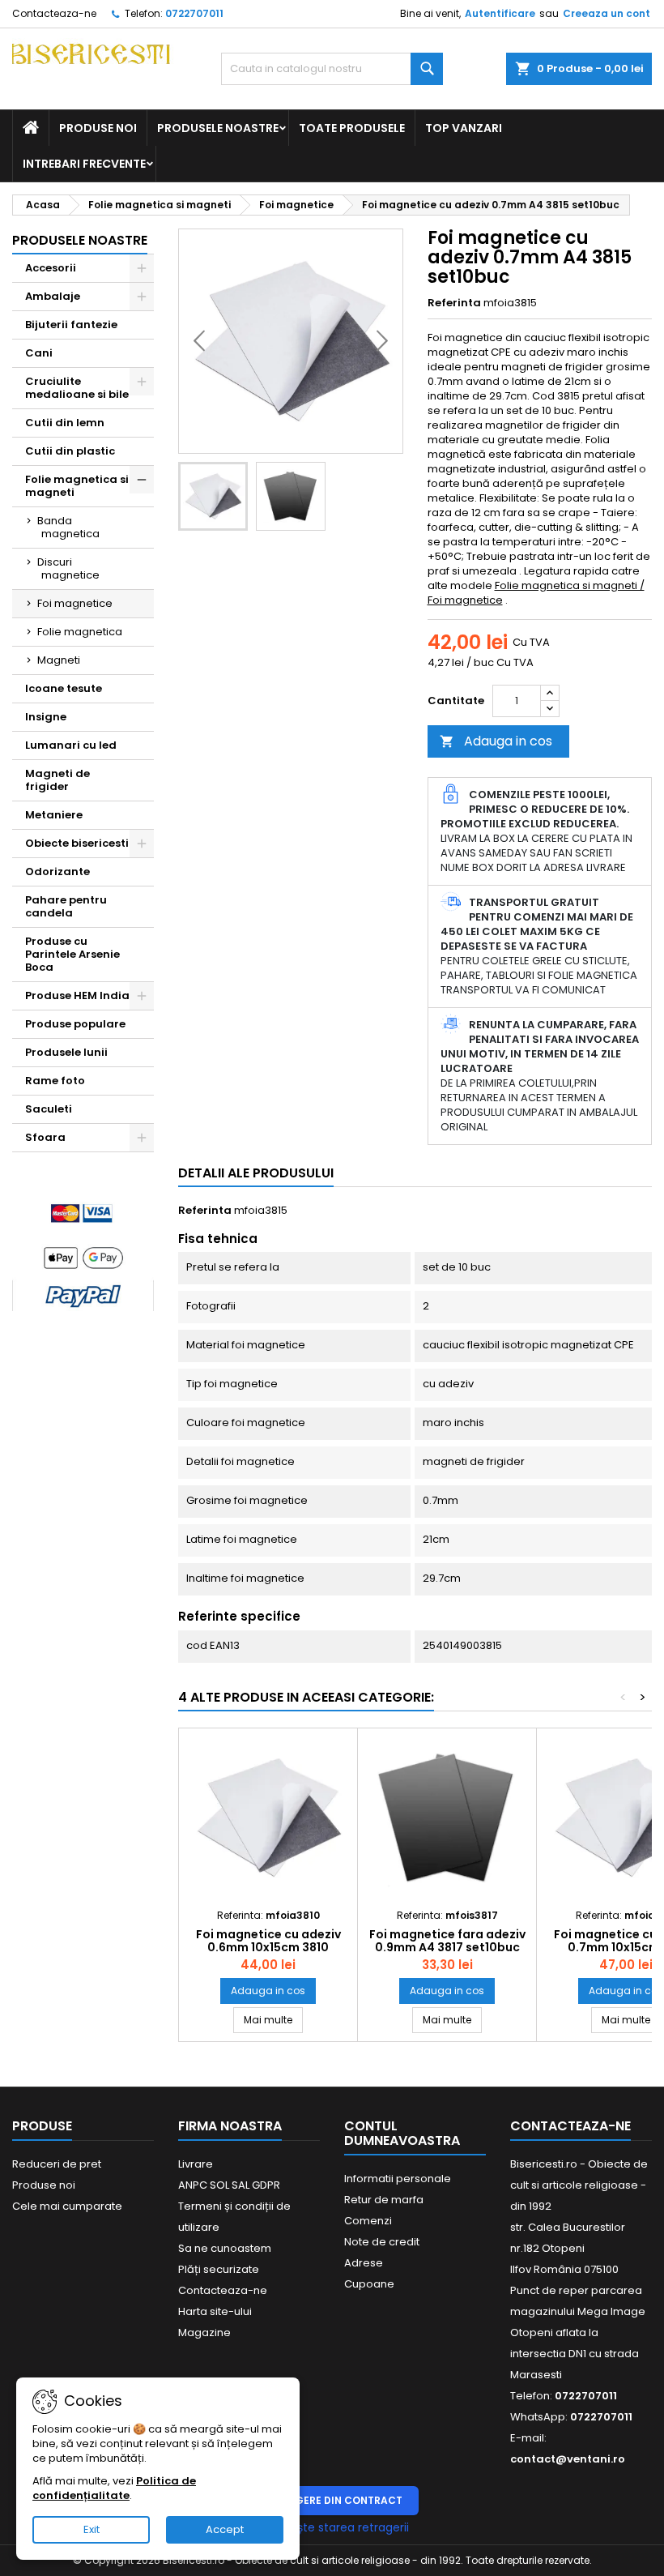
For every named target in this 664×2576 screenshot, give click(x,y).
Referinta (454, 303)
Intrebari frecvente (84, 164)
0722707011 (194, 13)
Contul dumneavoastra (402, 2133)
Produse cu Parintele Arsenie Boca (72, 954)
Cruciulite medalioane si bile (77, 388)
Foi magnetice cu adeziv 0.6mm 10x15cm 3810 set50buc (268, 1947)
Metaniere (54, 815)
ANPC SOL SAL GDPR (229, 2185)
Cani (39, 353)
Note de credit (382, 2242)
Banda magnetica (68, 527)
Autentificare (500, 13)
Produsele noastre (218, 128)
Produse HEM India (77, 995)
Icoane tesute (64, 688)
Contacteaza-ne (54, 13)
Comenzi (368, 2221)
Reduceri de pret (57, 2164)
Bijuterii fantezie (71, 325)
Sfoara (45, 1137)
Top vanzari (464, 128)
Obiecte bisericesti (77, 843)
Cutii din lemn (65, 423)
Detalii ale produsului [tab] (256, 1173)
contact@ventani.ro (568, 2459)
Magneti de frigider (57, 780)
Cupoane (369, 2284)
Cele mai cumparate (67, 2206)
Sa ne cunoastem (225, 2248)
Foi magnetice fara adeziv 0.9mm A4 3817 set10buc (447, 1941)
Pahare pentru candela (66, 906)
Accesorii (51, 268)
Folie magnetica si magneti (77, 486)
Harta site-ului (215, 2311)
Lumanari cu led (71, 745)
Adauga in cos (496, 741)
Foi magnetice (75, 603)
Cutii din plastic (70, 451)
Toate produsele (352, 128)
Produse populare (75, 1024)
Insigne (46, 717)
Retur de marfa (384, 2200)
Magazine (204, 2332)
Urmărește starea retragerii (332, 2527)
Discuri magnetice (68, 568)
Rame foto (55, 1081)
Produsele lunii (66, 1052)
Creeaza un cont (607, 13)
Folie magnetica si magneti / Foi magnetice (536, 593)
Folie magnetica (80, 632)
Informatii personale (398, 2179)
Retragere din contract (332, 2500)
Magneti (59, 660)
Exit (92, 2529)
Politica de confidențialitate (114, 2488)
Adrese (364, 2263)
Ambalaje (53, 296)
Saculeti (49, 1109)
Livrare (196, 2164)
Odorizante (57, 871)
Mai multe (273, 2019)
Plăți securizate (219, 2269)
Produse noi (98, 128)
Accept (225, 2529)
